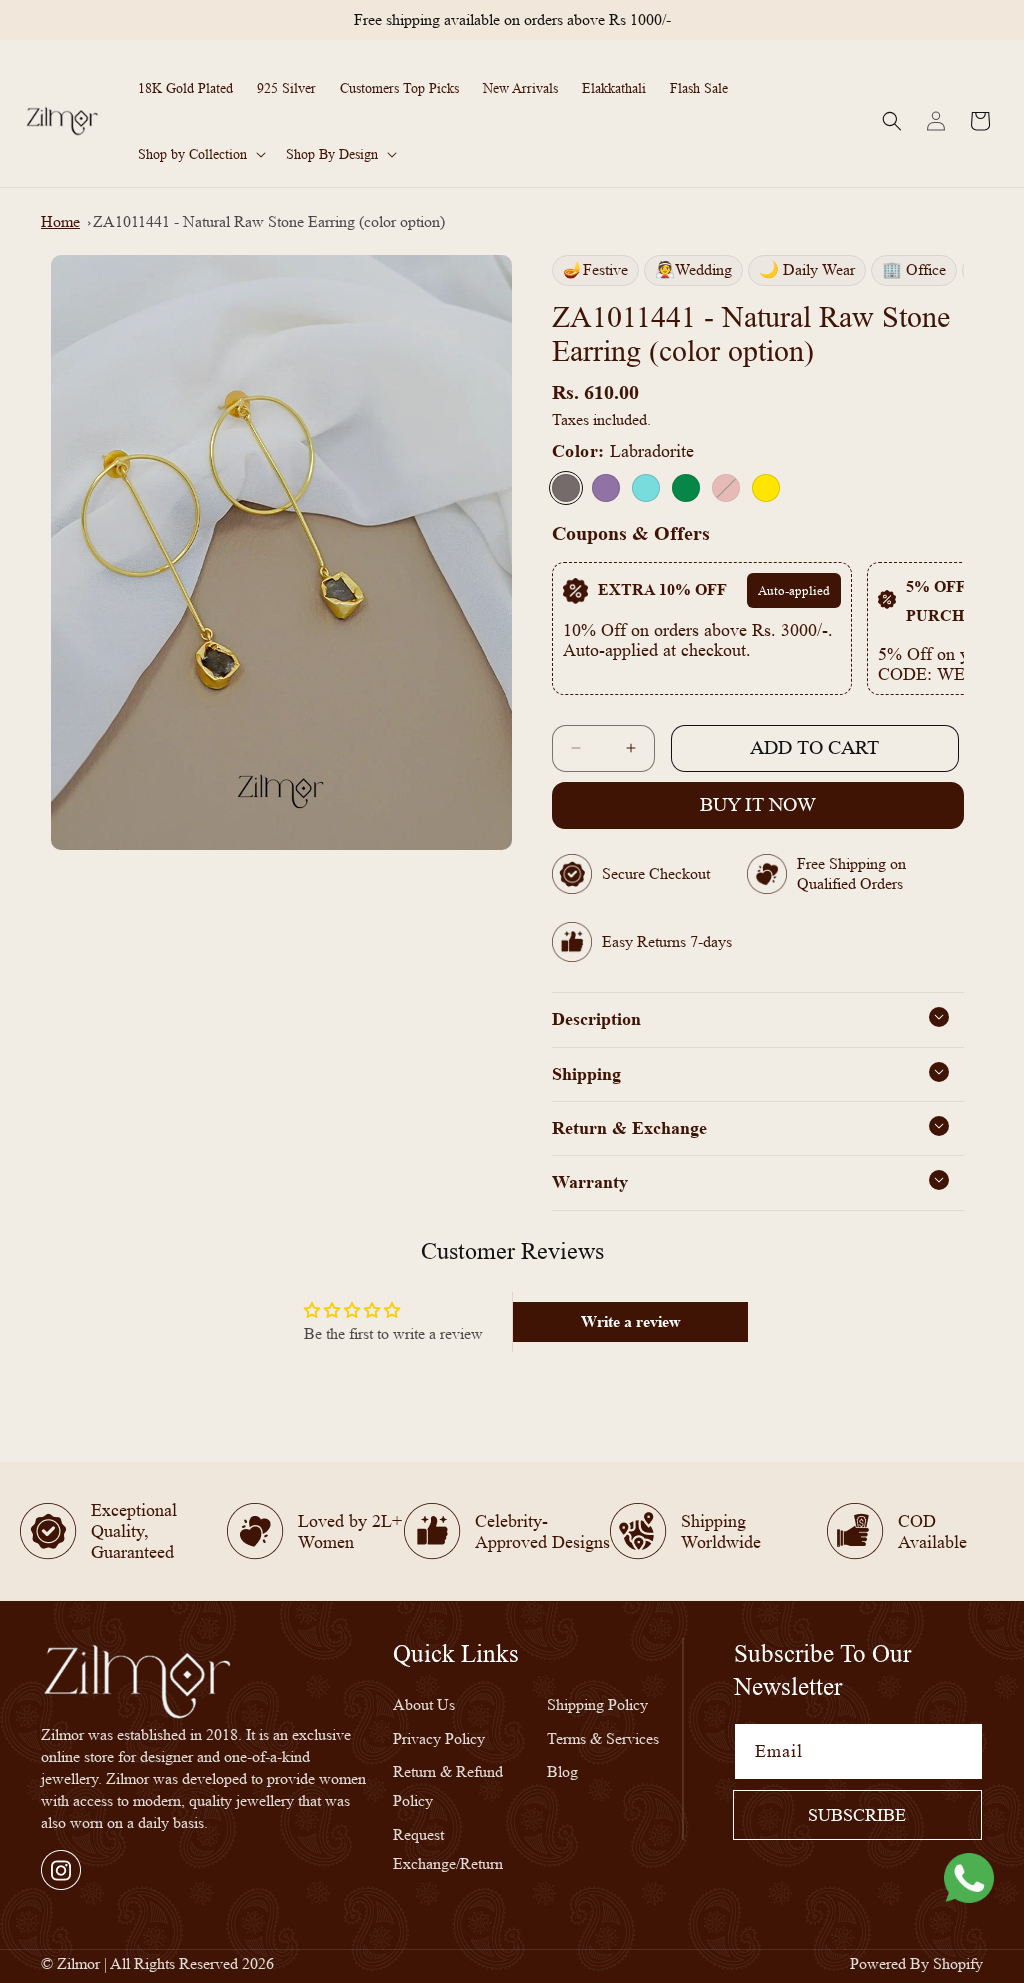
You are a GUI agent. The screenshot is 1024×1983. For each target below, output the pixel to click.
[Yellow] (766, 488)
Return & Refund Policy (448, 1786)
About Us (424, 1704)
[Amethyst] (606, 488)
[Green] (686, 488)
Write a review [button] (631, 1321)
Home (60, 221)
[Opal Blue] (646, 488)
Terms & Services (603, 1738)
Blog (562, 1771)
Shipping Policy (597, 1704)
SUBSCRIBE (857, 1815)
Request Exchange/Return (448, 1849)
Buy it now (758, 805)
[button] (200, 154)
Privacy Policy (439, 1738)
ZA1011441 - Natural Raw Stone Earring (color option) (269, 221)
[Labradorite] (566, 488)
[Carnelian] (726, 488)
